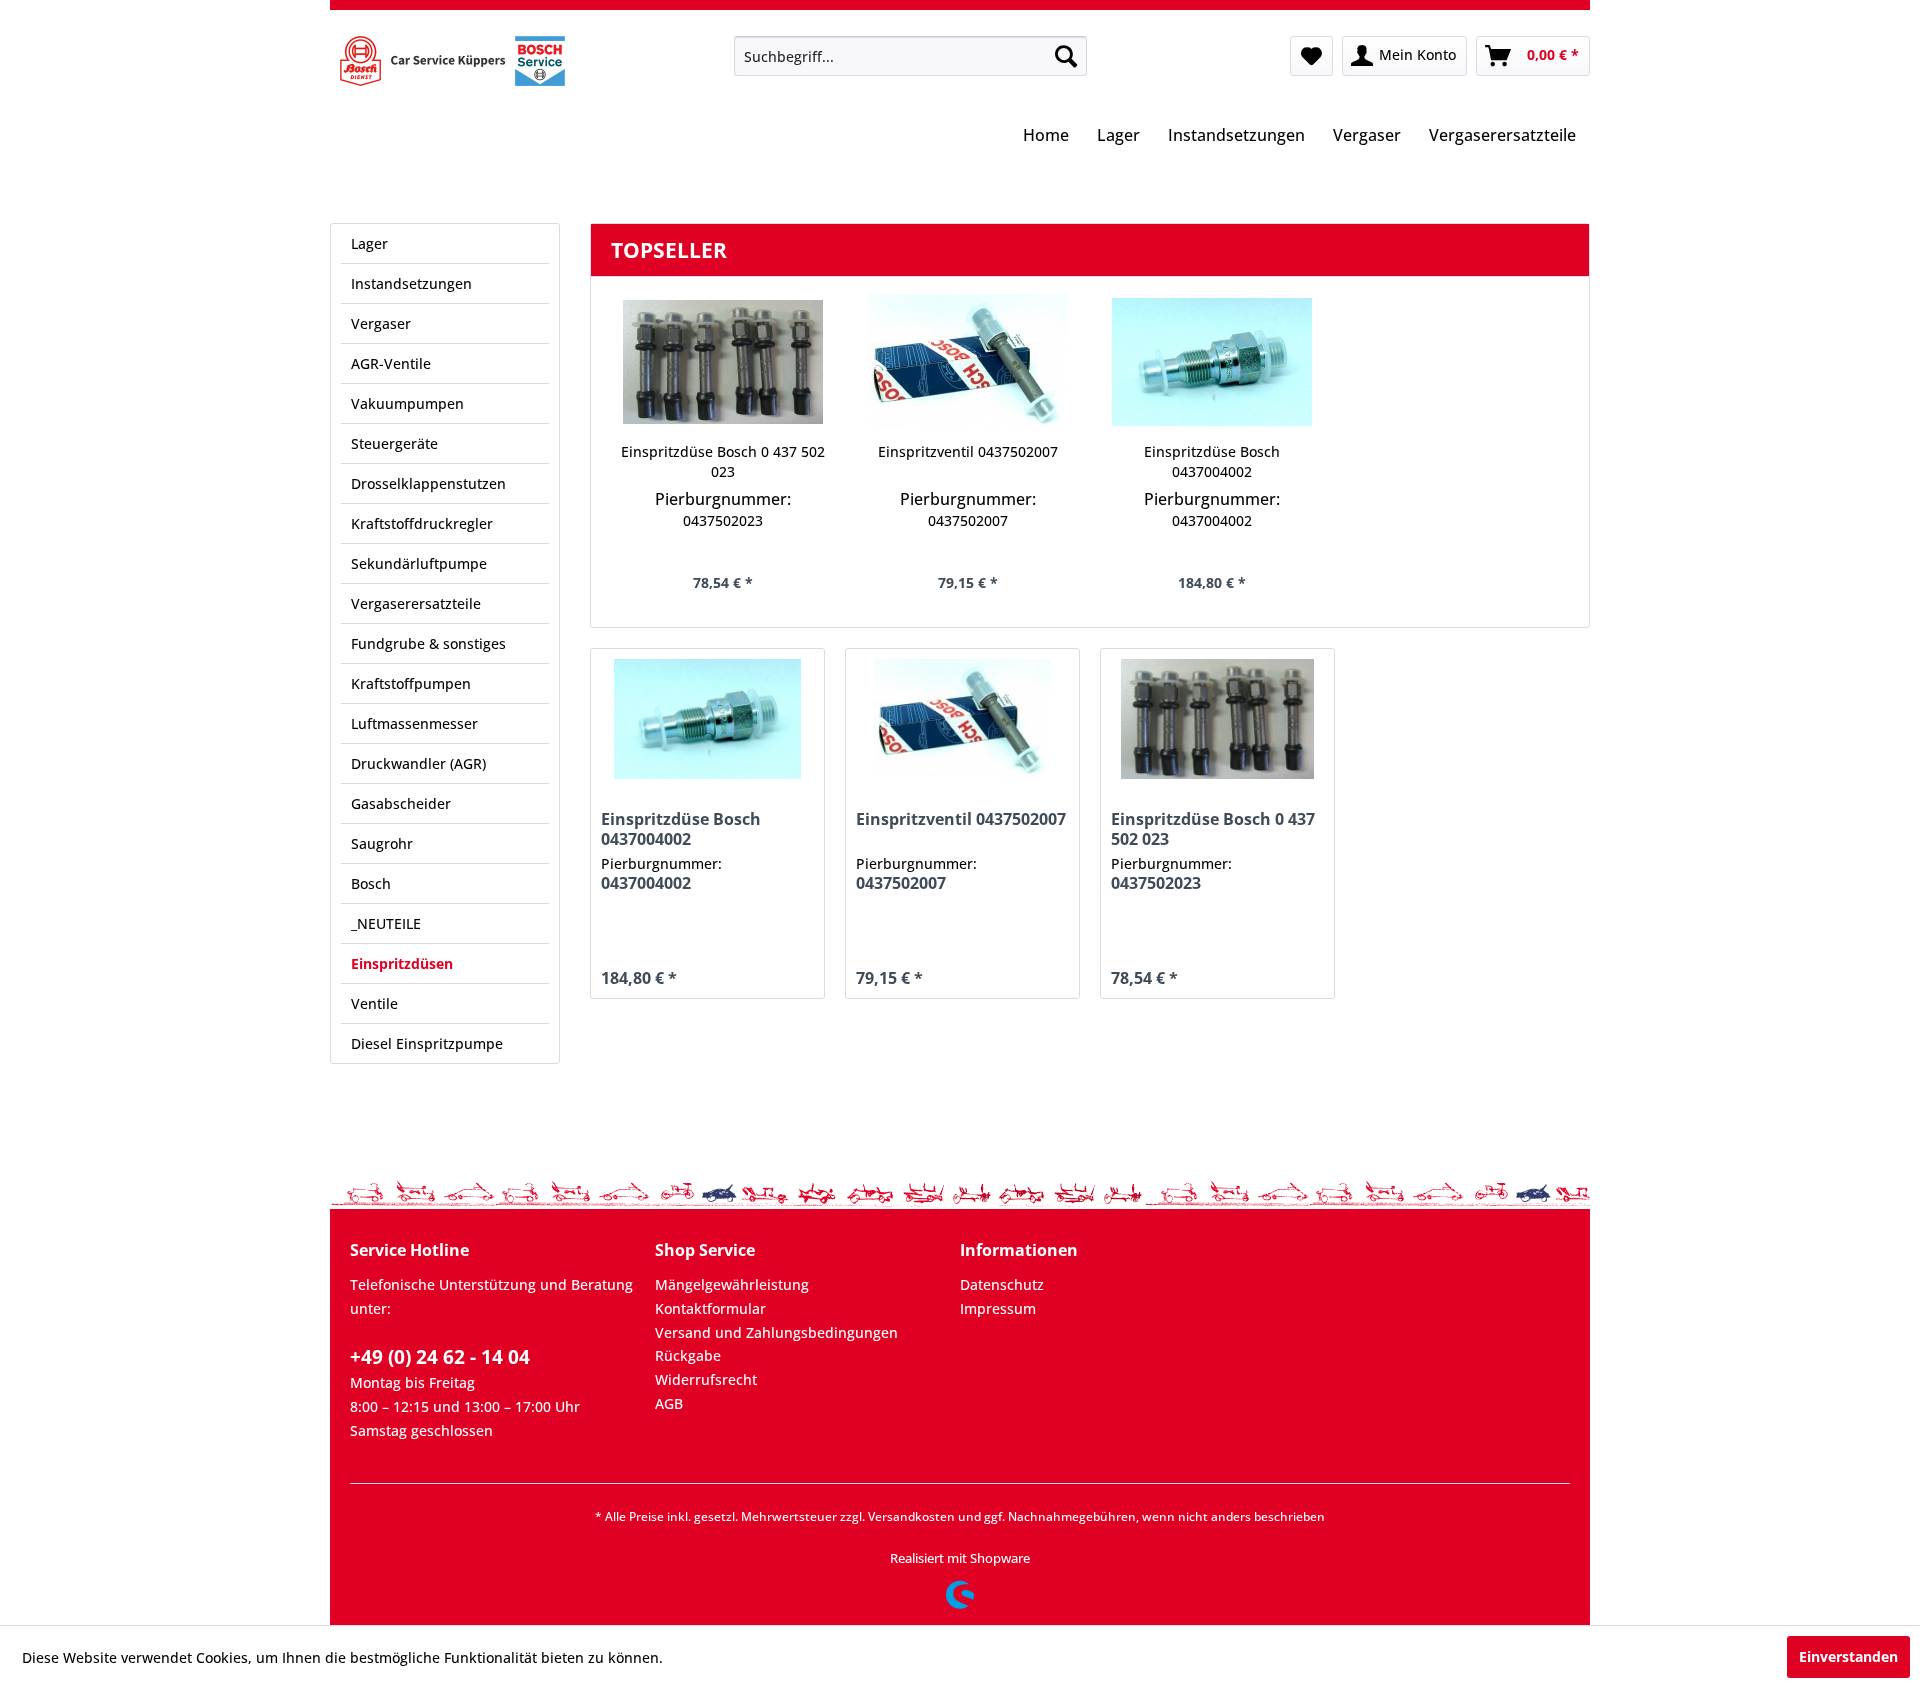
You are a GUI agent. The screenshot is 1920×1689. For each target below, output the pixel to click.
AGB (669, 1403)
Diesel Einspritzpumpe (427, 1043)
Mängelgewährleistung (732, 1284)
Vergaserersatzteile (416, 603)
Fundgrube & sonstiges (428, 643)
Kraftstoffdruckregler (422, 523)
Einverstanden (1848, 1656)
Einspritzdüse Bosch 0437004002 (1212, 461)
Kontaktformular (710, 1308)
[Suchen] (1066, 56)
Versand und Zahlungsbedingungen (776, 1332)
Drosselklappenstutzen (428, 483)
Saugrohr (382, 843)
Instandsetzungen (411, 283)
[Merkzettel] (1311, 56)
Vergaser (381, 323)
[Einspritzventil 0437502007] (968, 362)
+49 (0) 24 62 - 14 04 (440, 1357)
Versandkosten (911, 1516)
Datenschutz (1002, 1284)
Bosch (371, 883)
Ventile (374, 1003)
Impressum (998, 1308)
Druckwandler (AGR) (418, 763)
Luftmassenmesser (414, 723)
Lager (369, 243)
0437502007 (968, 520)
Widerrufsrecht (706, 1379)
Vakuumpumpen (407, 403)
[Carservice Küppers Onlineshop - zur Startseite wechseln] (452, 61)
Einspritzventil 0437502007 (968, 451)
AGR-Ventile (391, 363)
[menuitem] (910, 56)
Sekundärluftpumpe (419, 563)
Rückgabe (688, 1355)
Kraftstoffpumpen (411, 683)
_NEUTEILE (386, 923)
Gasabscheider (401, 803)
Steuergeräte (394, 443)
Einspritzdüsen (402, 963)
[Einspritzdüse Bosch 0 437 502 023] (723, 362)
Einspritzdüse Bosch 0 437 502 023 (723, 461)
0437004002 (1212, 520)
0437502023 (723, 520)
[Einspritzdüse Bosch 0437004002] (1212, 362)
